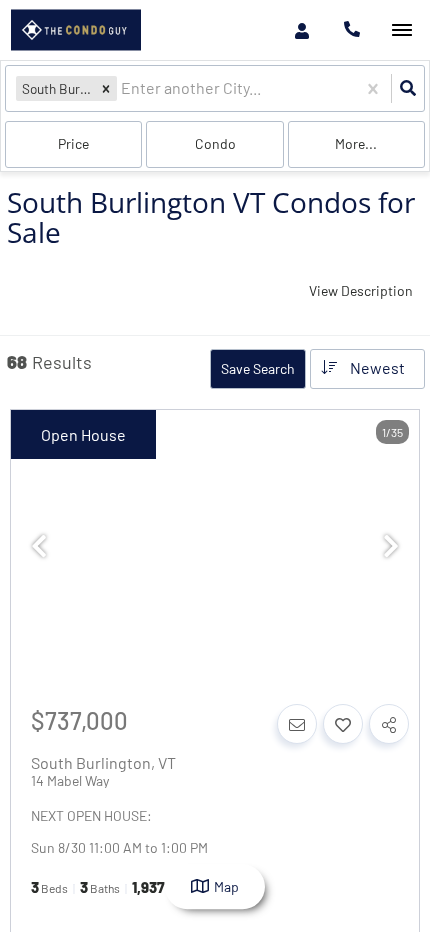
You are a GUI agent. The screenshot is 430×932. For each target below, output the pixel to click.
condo (215, 143)
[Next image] (391, 546)
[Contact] (297, 724)
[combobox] (122, 88)
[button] (106, 88)
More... (356, 143)
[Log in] (301, 30)
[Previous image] (39, 546)
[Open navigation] (401, 30)
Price (73, 143)
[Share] (389, 724)
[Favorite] (343, 724)
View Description (361, 290)
